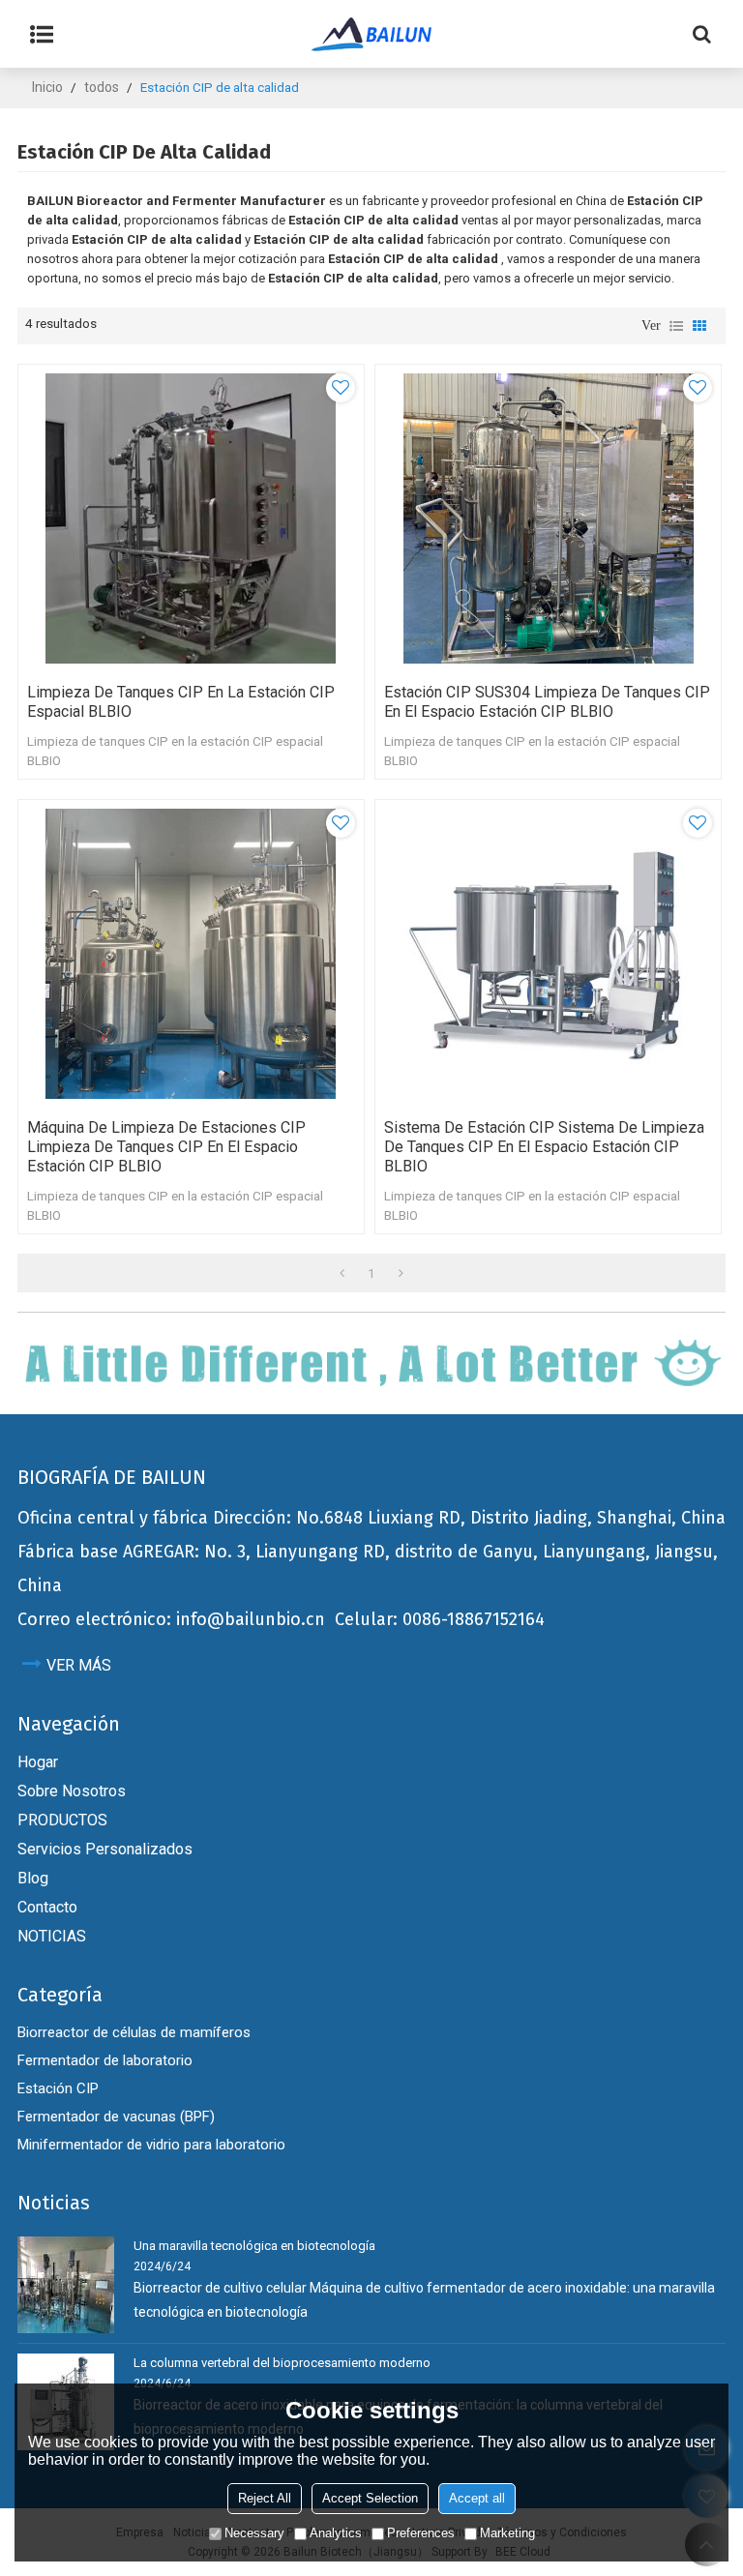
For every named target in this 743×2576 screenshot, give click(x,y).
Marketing (507, 2533)
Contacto (47, 1907)
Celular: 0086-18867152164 (440, 1619)
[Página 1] (342, 1273)
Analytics (336, 2533)
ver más (79, 1665)
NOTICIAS (52, 1936)
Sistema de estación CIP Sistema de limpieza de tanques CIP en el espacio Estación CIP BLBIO (544, 1147)
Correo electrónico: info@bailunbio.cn (171, 1619)
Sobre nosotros (72, 1791)
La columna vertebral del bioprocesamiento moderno (282, 2363)
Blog (33, 1878)
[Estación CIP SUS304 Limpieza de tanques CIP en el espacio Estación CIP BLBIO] (548, 518)
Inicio (47, 87)
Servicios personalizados (105, 1849)
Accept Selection (370, 2498)
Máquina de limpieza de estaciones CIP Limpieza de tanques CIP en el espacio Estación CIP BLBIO (166, 1147)
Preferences (421, 2533)
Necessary (254, 2533)
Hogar (38, 1762)
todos (102, 87)
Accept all (477, 2498)
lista (676, 326)
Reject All (265, 2498)
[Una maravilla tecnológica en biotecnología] (66, 2285)
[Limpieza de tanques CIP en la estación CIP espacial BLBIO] (191, 518)
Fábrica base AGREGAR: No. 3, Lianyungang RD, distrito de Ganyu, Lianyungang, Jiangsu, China (368, 1569)
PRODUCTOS (62, 1820)
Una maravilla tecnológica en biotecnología (254, 2246)
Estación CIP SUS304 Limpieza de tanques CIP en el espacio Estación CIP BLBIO (547, 702)
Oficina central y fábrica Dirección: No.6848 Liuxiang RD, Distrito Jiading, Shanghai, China (371, 1518)
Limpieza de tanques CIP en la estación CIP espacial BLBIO (181, 702)
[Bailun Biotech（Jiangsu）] (371, 34)
